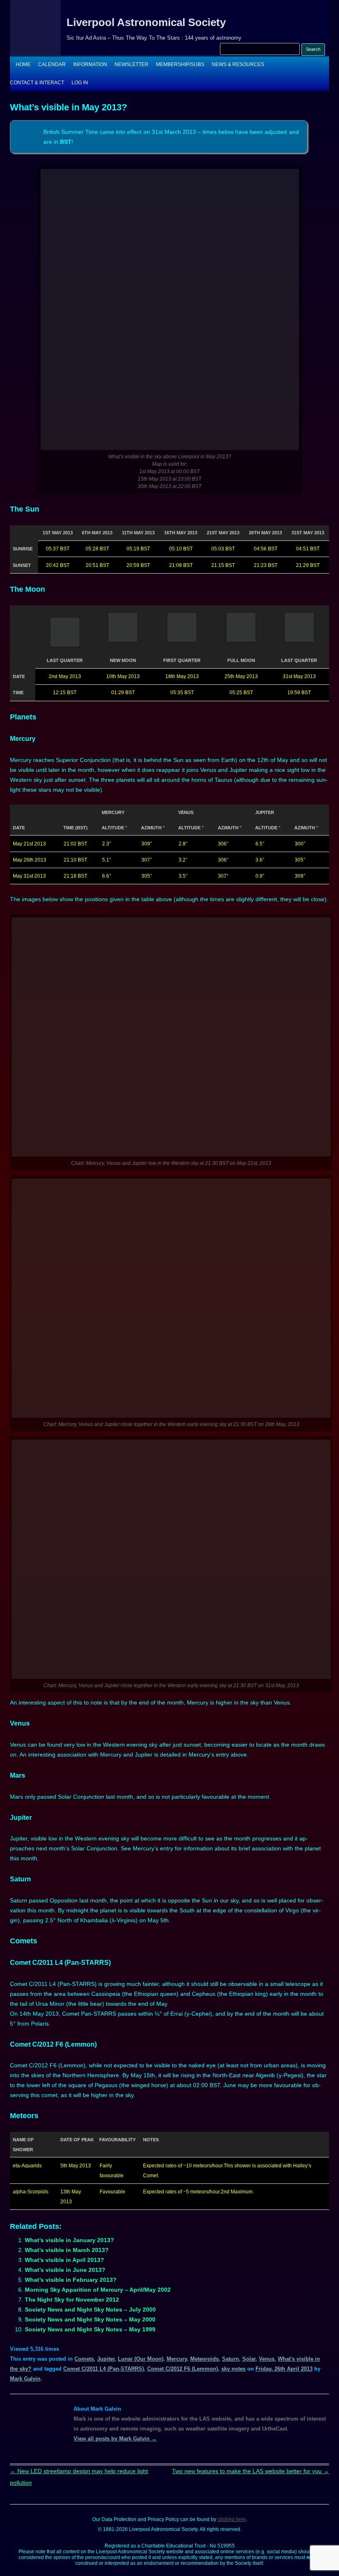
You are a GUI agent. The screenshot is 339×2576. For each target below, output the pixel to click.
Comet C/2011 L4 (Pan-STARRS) (104, 2369)
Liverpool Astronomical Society (146, 22)
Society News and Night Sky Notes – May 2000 (90, 2319)
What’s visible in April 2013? (64, 2260)
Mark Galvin (25, 2379)
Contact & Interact (37, 83)
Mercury (177, 2359)
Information (90, 64)
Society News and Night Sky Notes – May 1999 (90, 2329)
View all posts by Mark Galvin (115, 2439)
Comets (84, 2359)
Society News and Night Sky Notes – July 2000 (90, 2309)
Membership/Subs (180, 64)
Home (23, 64)
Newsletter (131, 64)
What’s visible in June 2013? (65, 2270)
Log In (80, 83)
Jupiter (106, 2359)
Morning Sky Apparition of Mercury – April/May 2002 (98, 2290)
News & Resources (238, 64)
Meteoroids (204, 2359)
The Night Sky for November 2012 (72, 2300)
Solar (249, 2359)
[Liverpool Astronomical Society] (35, 54)
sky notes (233, 2369)
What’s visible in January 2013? (69, 2240)
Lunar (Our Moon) (141, 2359)
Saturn (230, 2359)
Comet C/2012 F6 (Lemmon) (183, 2369)
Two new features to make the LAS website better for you (251, 2471)
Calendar (52, 64)
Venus (267, 2359)
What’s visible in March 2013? (67, 2250)
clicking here (232, 2519)
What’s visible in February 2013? (71, 2280)
